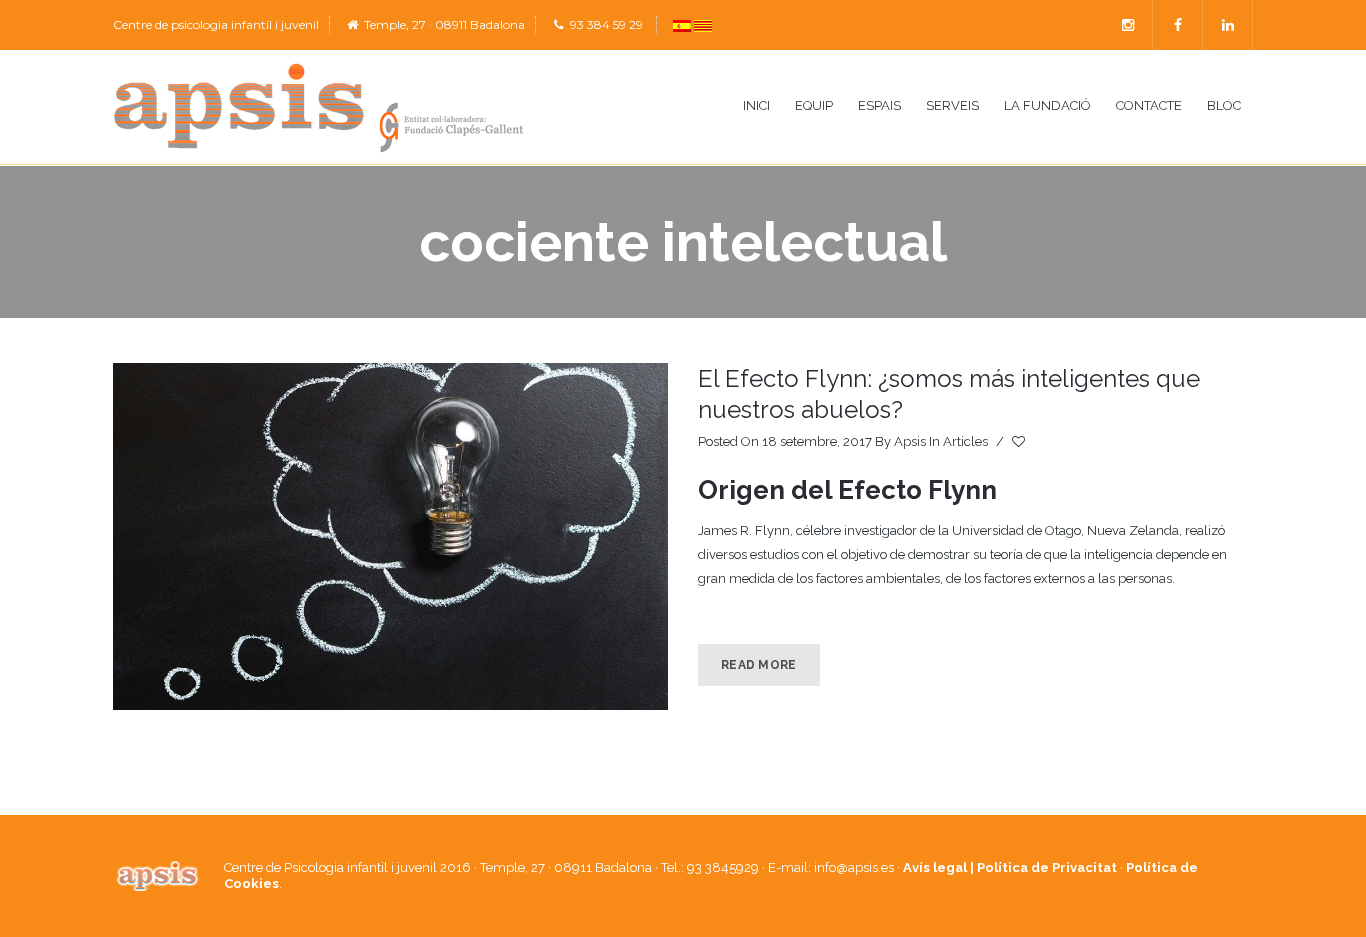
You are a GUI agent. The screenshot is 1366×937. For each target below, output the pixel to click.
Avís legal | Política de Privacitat (1010, 867)
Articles (965, 441)
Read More (759, 665)
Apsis (910, 441)
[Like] (1020, 442)
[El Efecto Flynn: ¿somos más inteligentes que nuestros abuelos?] (390, 536)
